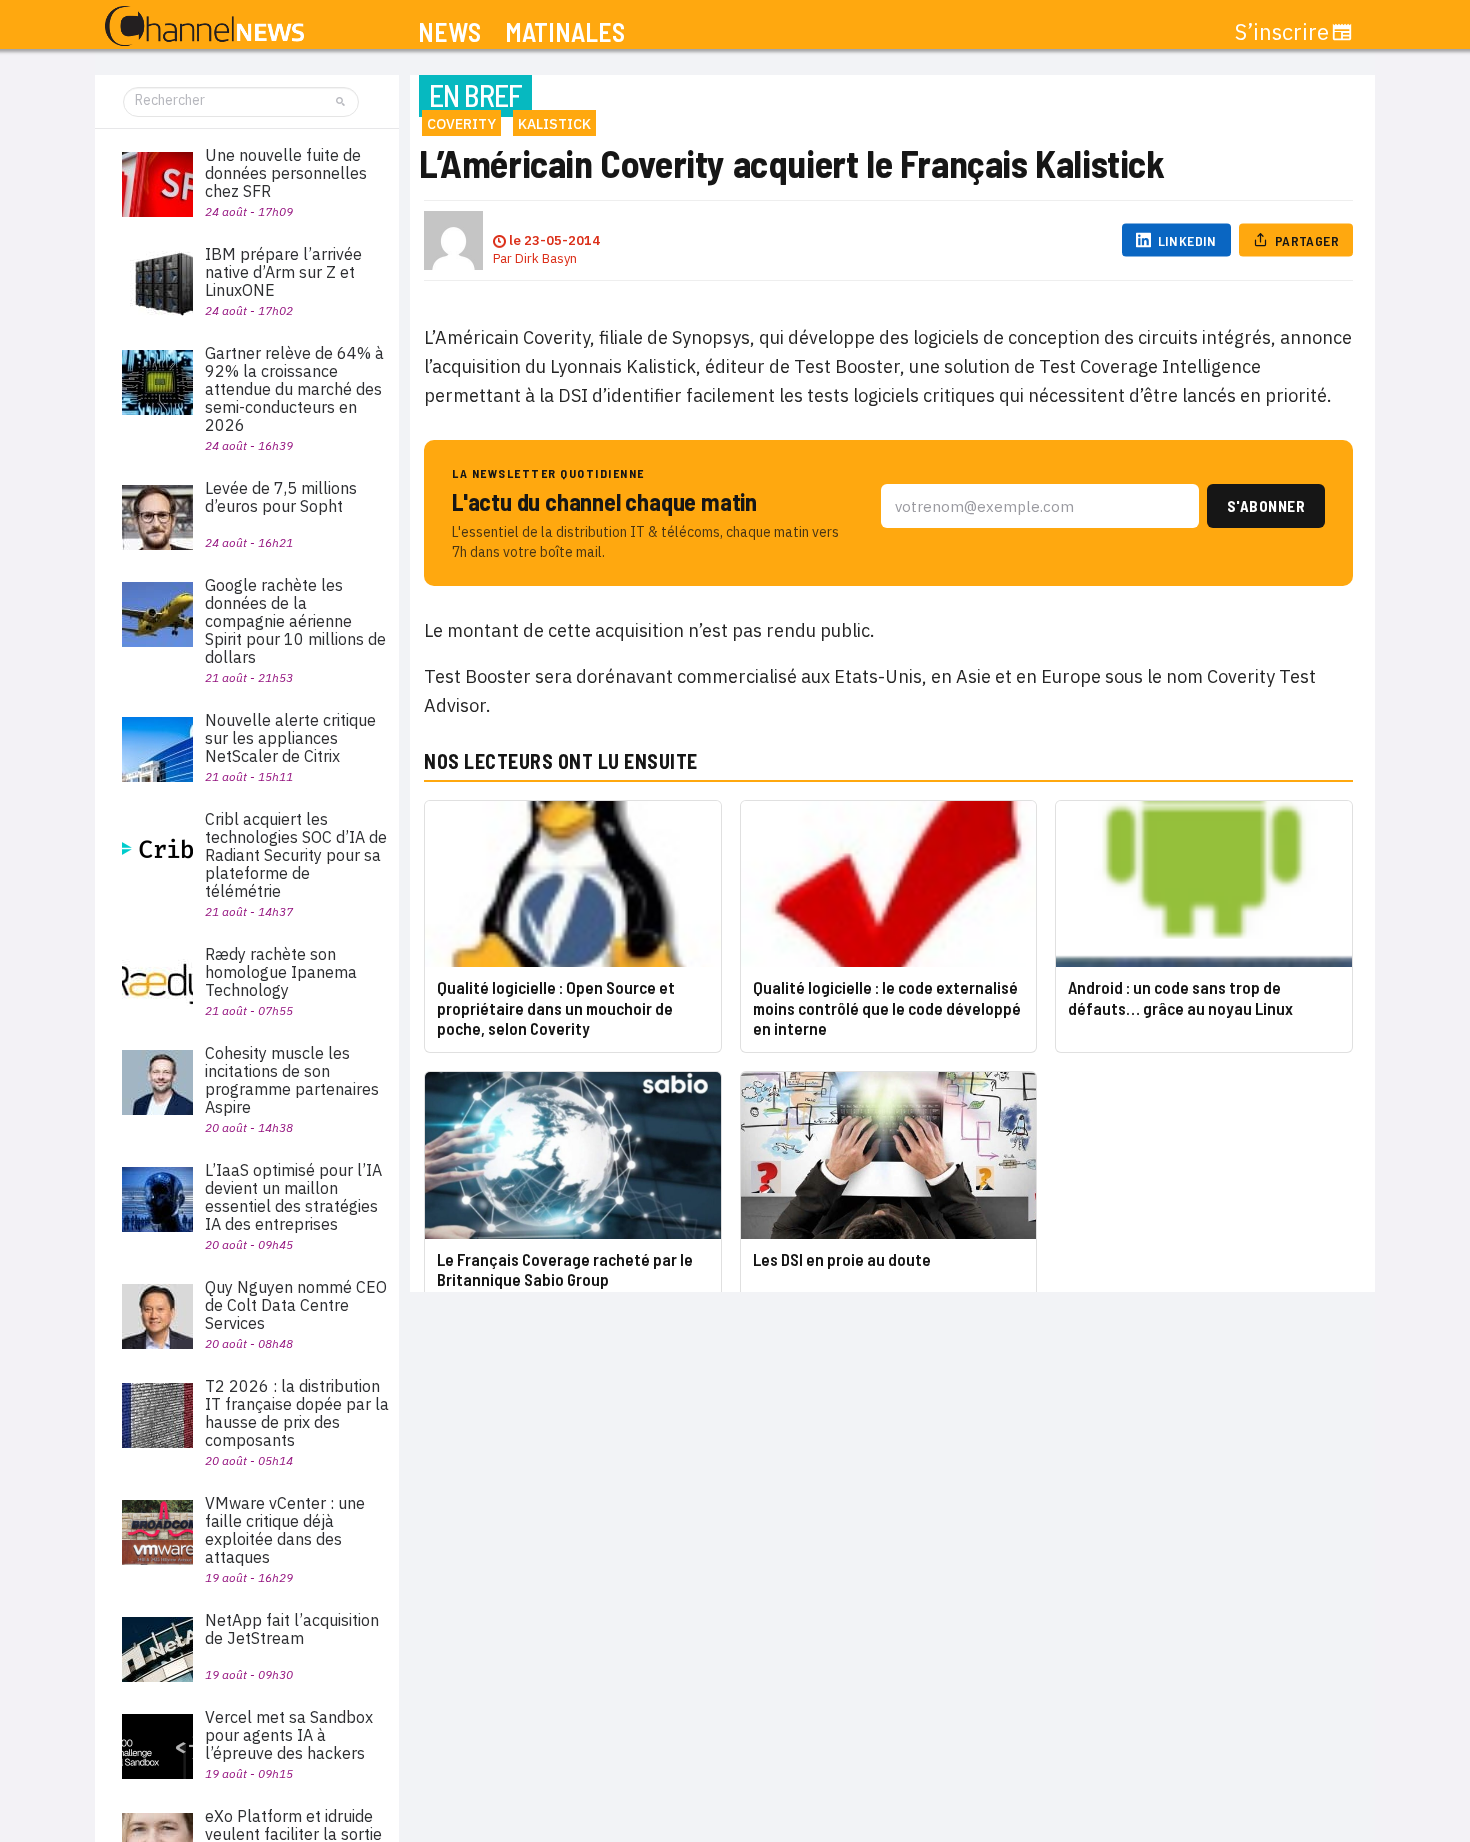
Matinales (565, 32)
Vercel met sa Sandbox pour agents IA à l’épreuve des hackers (289, 1735)
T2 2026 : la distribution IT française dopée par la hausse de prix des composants (297, 1413)
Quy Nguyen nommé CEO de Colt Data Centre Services (296, 1305)
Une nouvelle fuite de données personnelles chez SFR (286, 173)
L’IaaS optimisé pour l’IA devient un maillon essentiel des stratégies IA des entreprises (293, 1197)
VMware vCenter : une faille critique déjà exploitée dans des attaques (285, 1530)
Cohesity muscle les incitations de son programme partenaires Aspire (292, 1080)
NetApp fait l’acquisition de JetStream (292, 1629)
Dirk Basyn (546, 258)
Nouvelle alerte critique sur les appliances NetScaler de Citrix (290, 738)
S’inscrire (1282, 32)
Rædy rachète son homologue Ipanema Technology (281, 972)
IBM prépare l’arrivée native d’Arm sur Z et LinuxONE (283, 272)
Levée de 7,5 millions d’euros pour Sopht (281, 497)
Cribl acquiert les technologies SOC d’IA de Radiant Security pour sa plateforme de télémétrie (296, 855)
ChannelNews (204, 27)
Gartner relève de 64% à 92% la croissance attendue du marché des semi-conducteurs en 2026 (294, 389)
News (449, 32)
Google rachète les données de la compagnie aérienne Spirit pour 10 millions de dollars (295, 621)
